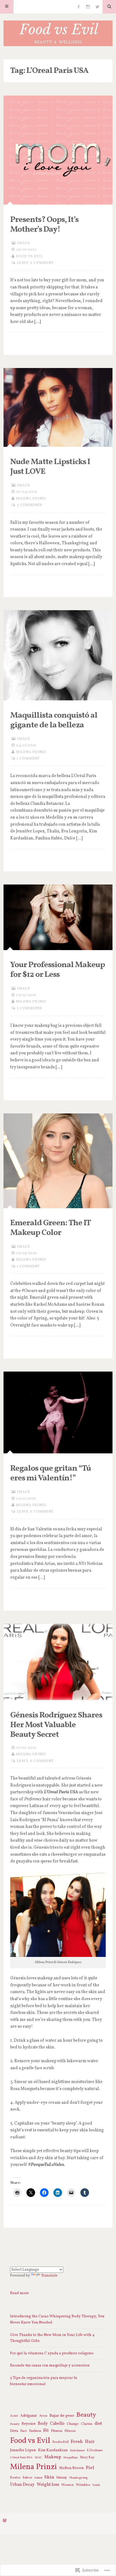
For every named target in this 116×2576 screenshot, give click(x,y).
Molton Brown (71, 2468)
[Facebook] (79, 7)
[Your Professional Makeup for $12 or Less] (58, 917)
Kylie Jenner (77, 2451)
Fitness (57, 2431)
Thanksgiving (78, 2478)
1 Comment (28, 759)
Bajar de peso (62, 2416)
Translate (49, 2276)
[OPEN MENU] (7, 7)
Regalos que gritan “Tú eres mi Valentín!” (51, 1473)
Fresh (77, 2442)
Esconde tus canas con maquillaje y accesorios (50, 2366)
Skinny (62, 2478)
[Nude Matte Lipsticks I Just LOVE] (58, 407)
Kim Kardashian (53, 2450)
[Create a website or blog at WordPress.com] (5, 2521)
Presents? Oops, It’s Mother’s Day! (44, 225)
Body (43, 2424)
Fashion (35, 2431)
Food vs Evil (29, 256)
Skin (49, 2477)
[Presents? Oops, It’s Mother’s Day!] (58, 150)
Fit (46, 2431)
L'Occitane (95, 2450)
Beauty (86, 2415)
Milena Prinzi (31, 499)
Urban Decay (22, 2485)
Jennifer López (23, 2450)
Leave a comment (35, 263)
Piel (90, 2468)
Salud (38, 2478)
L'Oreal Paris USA (21, 2458)
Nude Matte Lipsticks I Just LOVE (50, 467)
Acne (14, 2416)
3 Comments (29, 505)
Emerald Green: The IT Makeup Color (50, 1228)
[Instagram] (88, 7)
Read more (19, 2293)
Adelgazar (29, 2416)
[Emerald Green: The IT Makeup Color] (58, 1161)
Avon (43, 2416)
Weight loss (48, 2485)
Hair (90, 2442)
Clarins (87, 2424)
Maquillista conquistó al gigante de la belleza (54, 720)
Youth (96, 2485)
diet (98, 2424)
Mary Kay (87, 2457)
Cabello (57, 2424)
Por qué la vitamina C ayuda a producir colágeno (52, 2353)
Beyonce (29, 2424)
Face (24, 2431)
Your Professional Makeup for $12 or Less (58, 970)
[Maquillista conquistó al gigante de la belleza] (58, 655)
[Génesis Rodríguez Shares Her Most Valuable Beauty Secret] (58, 1662)
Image (24, 243)
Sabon (27, 2478)
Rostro (15, 2478)
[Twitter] (97, 7)
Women (67, 2485)
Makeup (53, 2457)
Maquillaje (71, 2457)
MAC (38, 2457)
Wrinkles (83, 2485)
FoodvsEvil (60, 2442)
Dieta (14, 2431)
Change (73, 2424)
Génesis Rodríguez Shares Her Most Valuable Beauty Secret (56, 1725)
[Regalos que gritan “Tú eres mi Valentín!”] (58, 1412)
